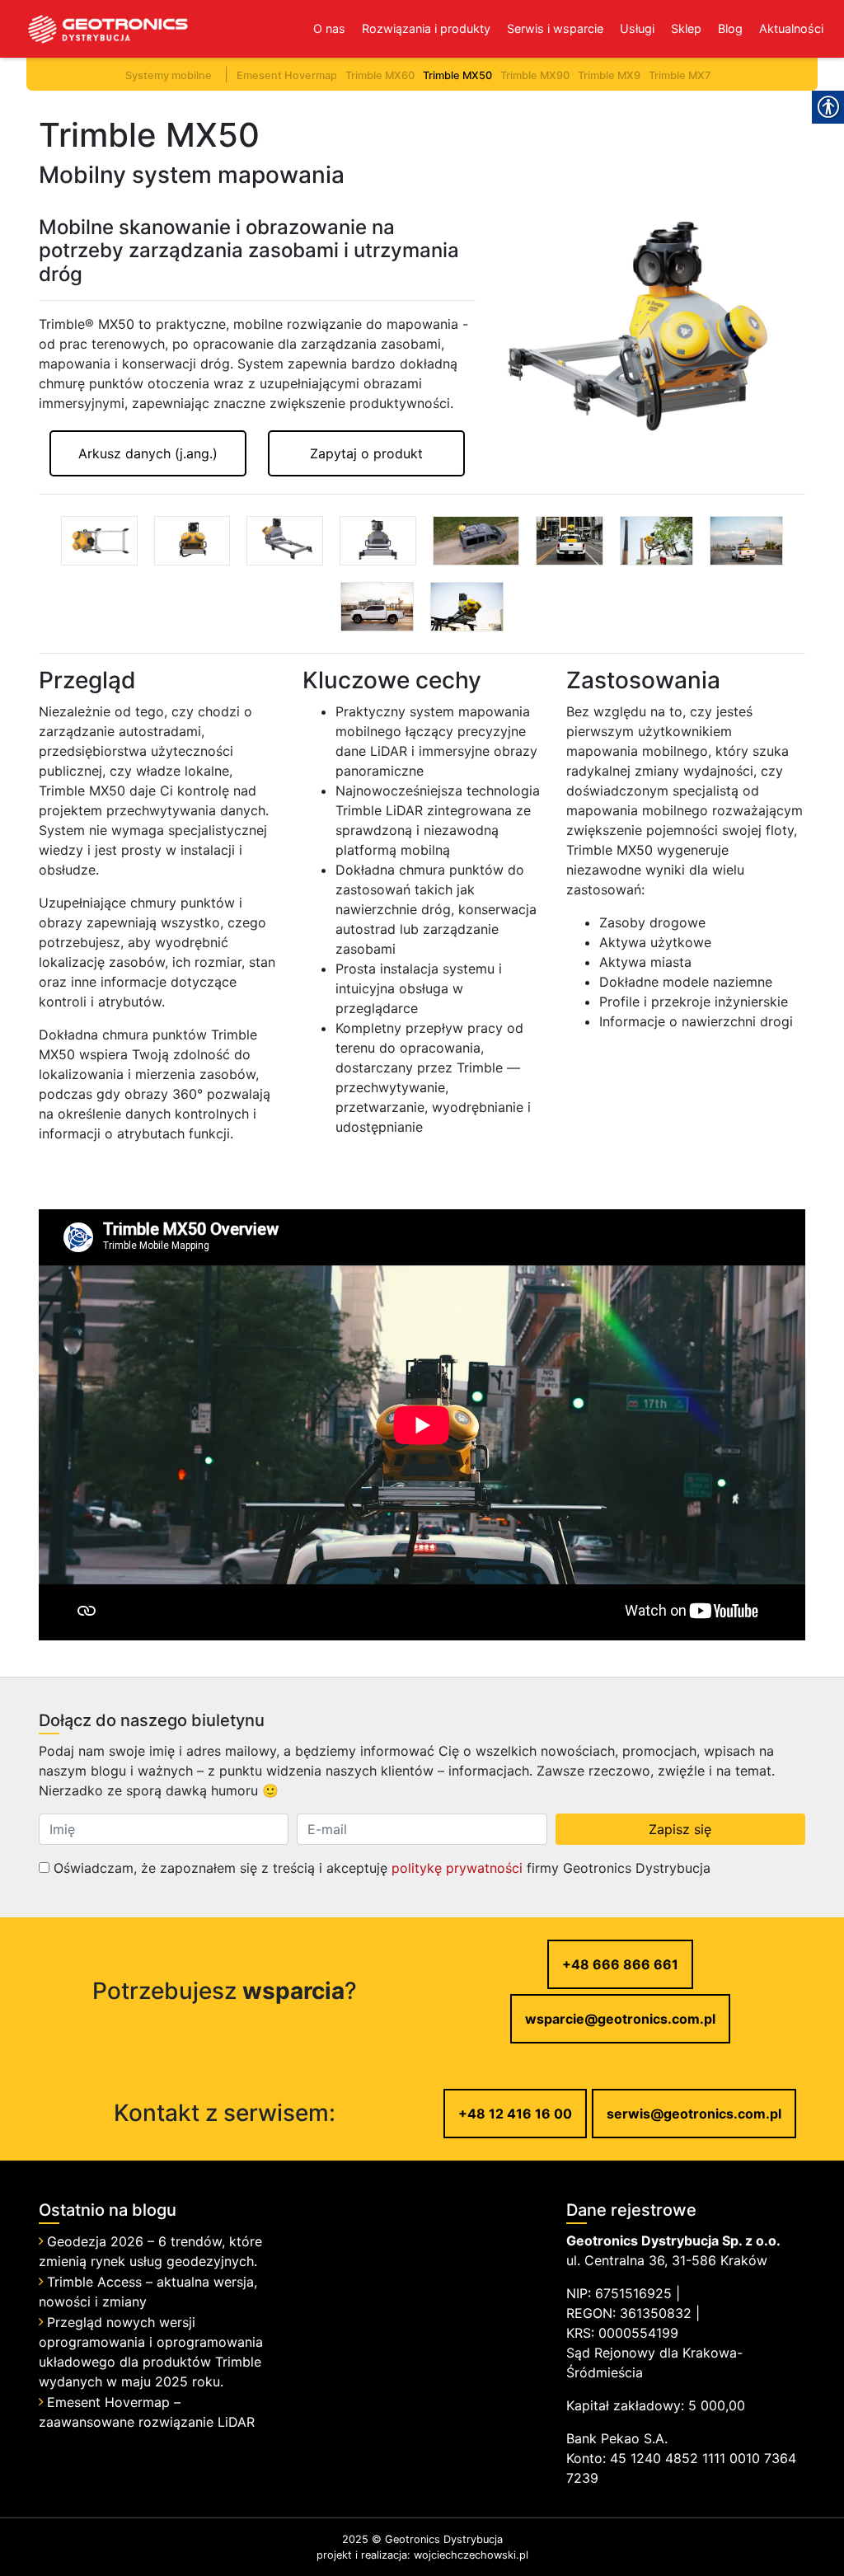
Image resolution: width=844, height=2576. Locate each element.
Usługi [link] (637, 28)
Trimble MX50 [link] (457, 75)
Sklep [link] (686, 28)
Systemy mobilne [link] (169, 75)
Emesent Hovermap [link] (287, 75)
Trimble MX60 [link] (380, 75)
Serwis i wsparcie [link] (555, 28)
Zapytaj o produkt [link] (366, 453)
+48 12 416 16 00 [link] (515, 2114)
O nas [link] (329, 28)
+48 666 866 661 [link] (620, 1964)
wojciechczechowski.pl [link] (471, 2555)
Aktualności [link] (791, 28)
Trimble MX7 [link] (680, 75)
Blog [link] (730, 28)
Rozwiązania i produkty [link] (426, 28)
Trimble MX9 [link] (609, 75)
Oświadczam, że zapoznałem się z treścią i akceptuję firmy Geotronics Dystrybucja (380, 1868)
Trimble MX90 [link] (535, 75)
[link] (95, 29)
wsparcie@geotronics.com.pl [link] (620, 2019)
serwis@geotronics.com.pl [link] (694, 2114)
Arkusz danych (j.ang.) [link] (148, 453)
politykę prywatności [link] (457, 1868)
